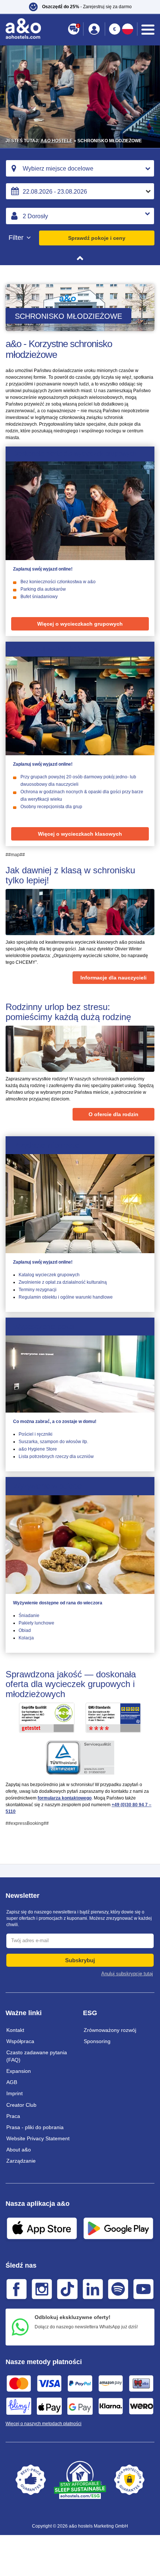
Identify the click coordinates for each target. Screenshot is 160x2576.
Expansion (19, 2071)
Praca (13, 2116)
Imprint (15, 2093)
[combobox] (80, 168)
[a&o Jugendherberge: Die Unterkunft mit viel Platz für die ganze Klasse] (80, 706)
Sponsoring (97, 2041)
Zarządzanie (21, 2161)
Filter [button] (17, 238)
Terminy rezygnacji (38, 1290)
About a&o (19, 2150)
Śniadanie (29, 1616)
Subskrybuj (80, 1960)
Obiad (25, 1630)
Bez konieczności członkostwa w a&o (58, 582)
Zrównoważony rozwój (110, 2030)
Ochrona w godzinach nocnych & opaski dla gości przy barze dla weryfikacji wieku (82, 795)
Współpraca (20, 2041)
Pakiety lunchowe (36, 1623)
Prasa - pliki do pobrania (35, 2127)
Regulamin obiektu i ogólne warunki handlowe (66, 1297)
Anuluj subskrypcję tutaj (127, 1974)
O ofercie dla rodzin (113, 1114)
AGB (12, 2082)
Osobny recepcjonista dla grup (51, 807)
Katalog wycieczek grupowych (49, 1275)
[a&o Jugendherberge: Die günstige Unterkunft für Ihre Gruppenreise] (80, 511)
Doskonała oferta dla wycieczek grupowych (75, 454)
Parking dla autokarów (43, 589)
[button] (80, 7)
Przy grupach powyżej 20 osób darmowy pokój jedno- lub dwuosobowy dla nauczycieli (78, 781)
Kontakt (15, 2030)
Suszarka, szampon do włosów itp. (53, 1442)
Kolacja (26, 1638)
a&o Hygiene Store (38, 1449)
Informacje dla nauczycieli (113, 978)
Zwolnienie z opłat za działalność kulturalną (63, 1282)
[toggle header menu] (148, 30)
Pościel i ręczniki (36, 1434)
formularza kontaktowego (65, 1798)
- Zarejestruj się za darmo (87, 7)
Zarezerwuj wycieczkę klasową (57, 649)
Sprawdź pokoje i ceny (97, 238)
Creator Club (21, 2105)
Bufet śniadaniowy (39, 597)
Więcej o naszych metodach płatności (44, 2424)
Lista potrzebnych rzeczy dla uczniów (56, 1457)
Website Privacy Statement (38, 2138)
